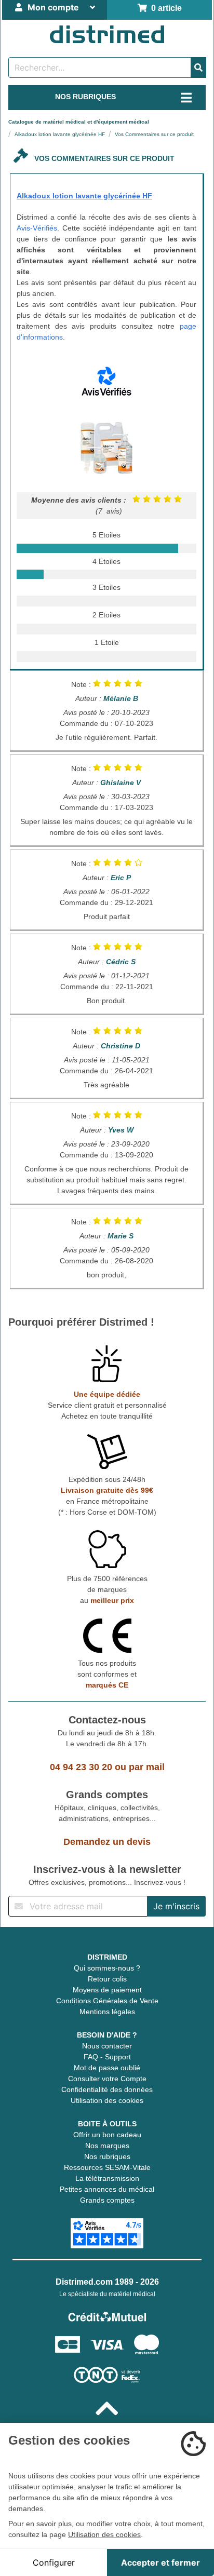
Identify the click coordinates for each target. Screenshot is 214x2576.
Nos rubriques (107, 2156)
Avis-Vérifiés (37, 228)
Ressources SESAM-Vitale (107, 2167)
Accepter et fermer (160, 2562)
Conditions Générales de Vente (107, 2001)
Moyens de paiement (107, 1990)
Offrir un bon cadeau (107, 2135)
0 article (164, 8)
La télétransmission (107, 2178)
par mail (147, 1767)
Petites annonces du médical (107, 2189)
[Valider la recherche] (198, 68)
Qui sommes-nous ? (107, 1968)
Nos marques (107, 2146)
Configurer (54, 2562)
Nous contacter (107, 2046)
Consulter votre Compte (107, 2079)
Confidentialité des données (107, 2089)
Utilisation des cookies (107, 2100)
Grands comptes (107, 2200)
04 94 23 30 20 (81, 1767)
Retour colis (107, 1979)
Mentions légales (107, 2012)
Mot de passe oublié (107, 2068)
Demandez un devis (107, 1842)
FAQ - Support (107, 2057)
